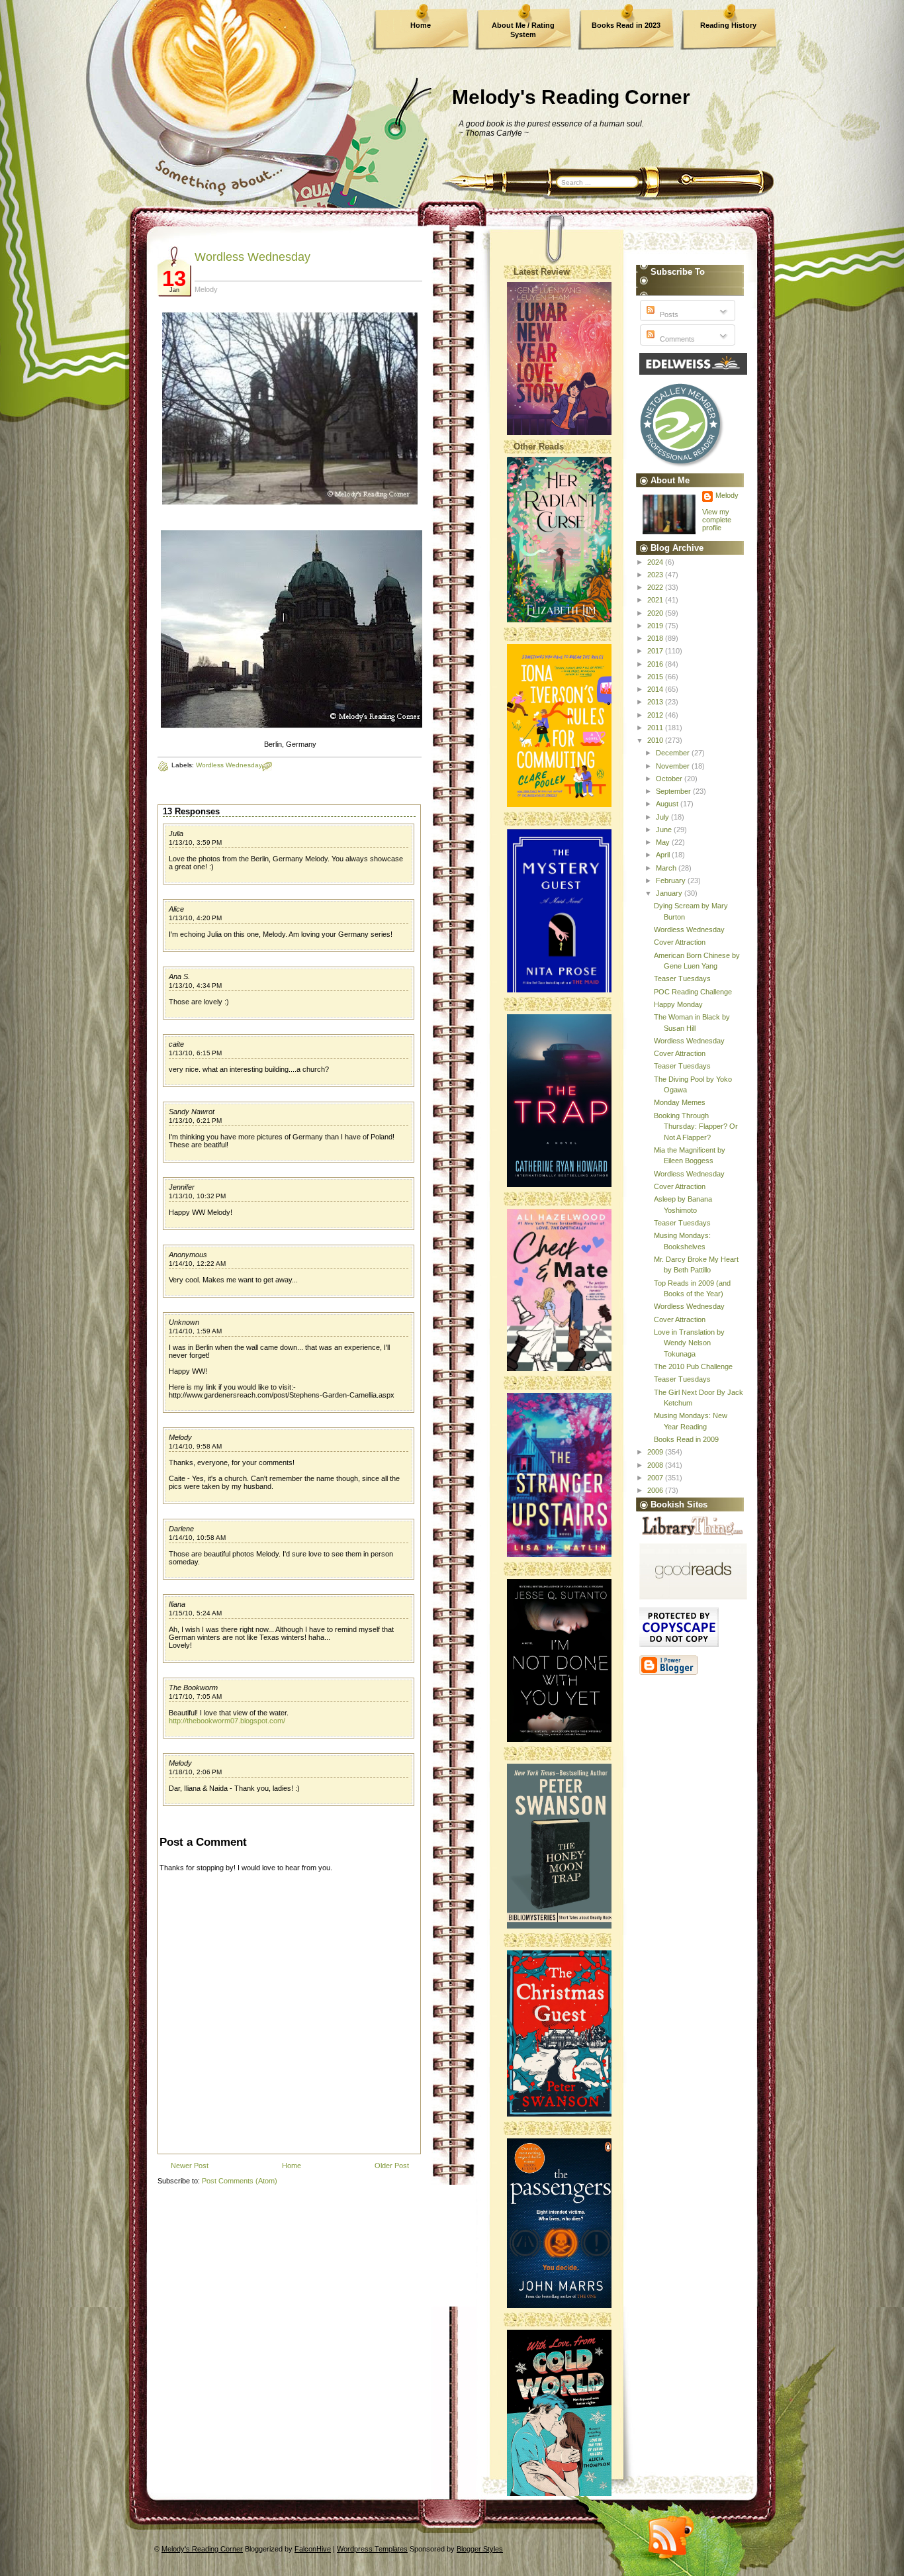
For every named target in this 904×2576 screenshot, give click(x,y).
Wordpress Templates (372, 2549)
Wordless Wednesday (252, 257)
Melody (180, 1437)
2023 (656, 575)
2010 (656, 740)
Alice (176, 909)
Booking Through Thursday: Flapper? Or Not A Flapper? (696, 1126)
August (668, 804)
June (665, 830)
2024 (656, 562)
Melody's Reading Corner (571, 97)
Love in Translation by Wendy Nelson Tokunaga (689, 1343)
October (670, 779)
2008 (656, 1465)
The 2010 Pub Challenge (693, 1366)
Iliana (177, 1604)
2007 (656, 1478)
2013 (656, 702)
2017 (656, 651)
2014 (656, 689)
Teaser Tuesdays (682, 978)
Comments (676, 339)
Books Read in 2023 (626, 25)
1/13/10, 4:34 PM (195, 985)
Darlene (181, 1529)
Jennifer (182, 1187)
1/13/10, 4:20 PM (195, 918)
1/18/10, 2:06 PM (195, 1772)
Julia (176, 834)
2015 (656, 677)
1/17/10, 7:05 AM (195, 1696)
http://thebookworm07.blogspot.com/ (227, 1721)
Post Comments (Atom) (240, 2181)
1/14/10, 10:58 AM (197, 1538)
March (667, 868)
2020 (656, 613)
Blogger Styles (480, 2549)
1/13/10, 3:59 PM (195, 842)
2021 (656, 600)
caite (176, 1044)
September (674, 791)
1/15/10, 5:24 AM (195, 1613)
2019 (656, 626)
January (670, 893)
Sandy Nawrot (192, 1112)
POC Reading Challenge (693, 992)
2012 (656, 715)
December (674, 753)
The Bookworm (193, 1688)
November (674, 766)
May (664, 842)
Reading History (728, 25)
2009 (656, 1452)
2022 (656, 587)
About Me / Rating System (523, 30)
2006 (656, 1490)
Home (421, 25)
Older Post (392, 2166)
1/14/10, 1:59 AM (195, 1331)
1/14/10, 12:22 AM (197, 1264)
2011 (656, 728)
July (663, 817)
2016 (656, 664)
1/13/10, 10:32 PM (197, 1196)
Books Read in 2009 (686, 1439)
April (664, 855)
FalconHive (313, 2549)
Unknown (184, 1322)
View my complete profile (717, 520)
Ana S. (179, 977)
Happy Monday (678, 1004)
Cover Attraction (680, 942)
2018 (656, 638)
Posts (668, 314)
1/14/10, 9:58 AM (195, 1446)
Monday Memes (680, 1102)
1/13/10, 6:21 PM (195, 1121)
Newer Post (190, 2166)
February (672, 881)
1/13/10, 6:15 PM (195, 1053)
